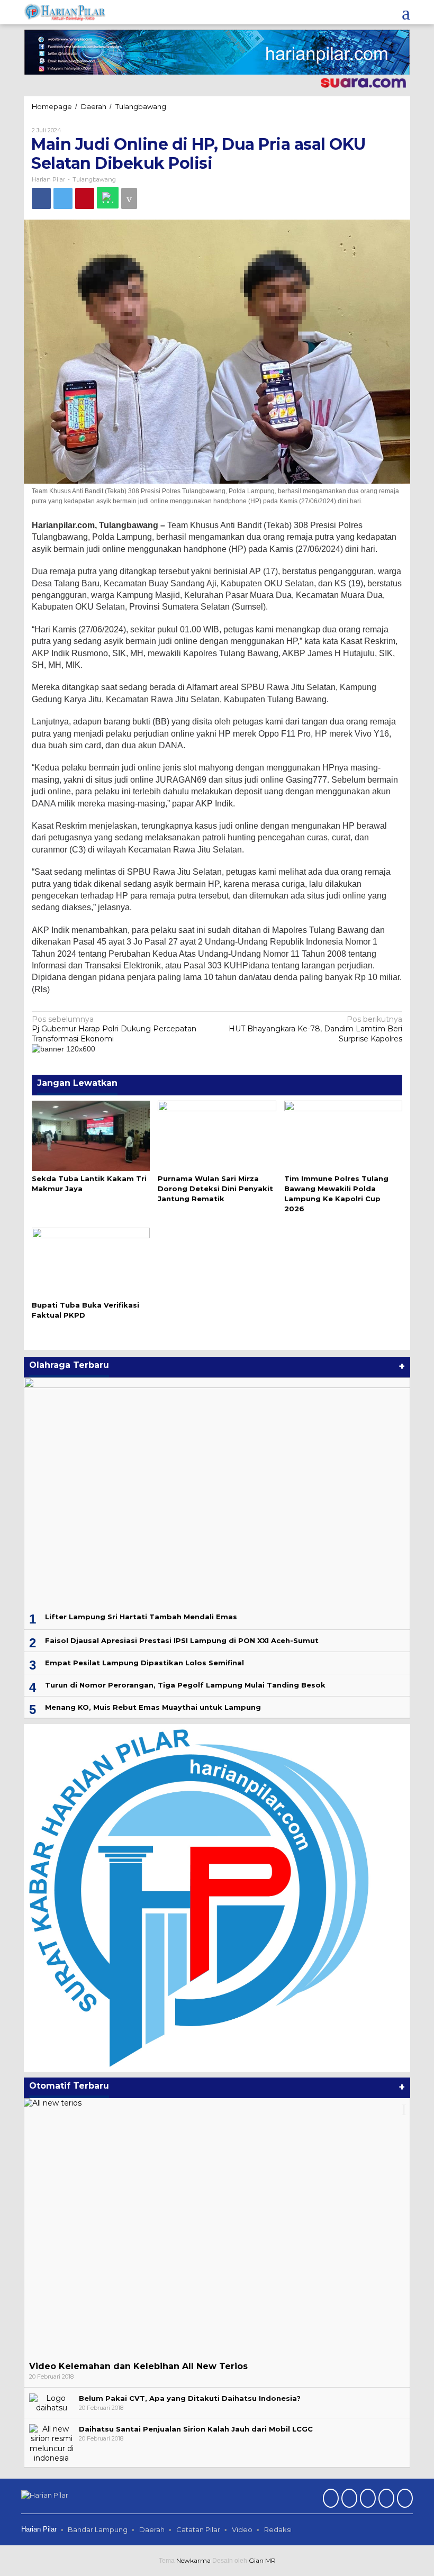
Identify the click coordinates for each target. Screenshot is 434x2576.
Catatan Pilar (198, 2529)
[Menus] (406, 12)
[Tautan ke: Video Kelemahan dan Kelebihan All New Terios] (217, 2227)
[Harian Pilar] (65, 12)
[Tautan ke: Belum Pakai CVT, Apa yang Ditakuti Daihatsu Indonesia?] (51, 2402)
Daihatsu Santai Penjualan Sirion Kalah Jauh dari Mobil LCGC (196, 2429)
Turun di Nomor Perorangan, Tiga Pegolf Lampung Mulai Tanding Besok (185, 1685)
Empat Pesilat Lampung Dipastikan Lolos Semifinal (144, 1663)
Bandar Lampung (98, 2529)
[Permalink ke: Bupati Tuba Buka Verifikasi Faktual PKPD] (91, 1262)
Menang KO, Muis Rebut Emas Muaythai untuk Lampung (153, 1707)
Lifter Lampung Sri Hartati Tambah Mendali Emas (141, 1617)
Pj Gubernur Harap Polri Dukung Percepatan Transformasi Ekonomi (114, 1029)
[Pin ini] (85, 198)
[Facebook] (329, 2499)
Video (242, 2529)
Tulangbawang (94, 179)
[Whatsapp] (108, 198)
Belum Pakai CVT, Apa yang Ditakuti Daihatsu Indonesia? (190, 2398)
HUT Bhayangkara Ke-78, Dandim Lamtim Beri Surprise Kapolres (315, 1029)
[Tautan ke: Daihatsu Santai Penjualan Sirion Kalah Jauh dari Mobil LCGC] (51, 2443)
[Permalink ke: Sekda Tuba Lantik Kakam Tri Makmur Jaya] (91, 1135)
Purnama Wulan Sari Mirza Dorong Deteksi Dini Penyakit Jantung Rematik (215, 1189)
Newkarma (193, 2560)
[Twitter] (348, 2499)
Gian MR (262, 2560)
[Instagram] (367, 2499)
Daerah (152, 2529)
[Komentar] (129, 198)
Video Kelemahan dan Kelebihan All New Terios (138, 2366)
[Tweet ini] (63, 198)
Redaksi (278, 2529)
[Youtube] (385, 2499)
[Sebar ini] (41, 198)
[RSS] (404, 2499)
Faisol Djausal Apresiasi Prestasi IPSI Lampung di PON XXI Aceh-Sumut (182, 1640)
